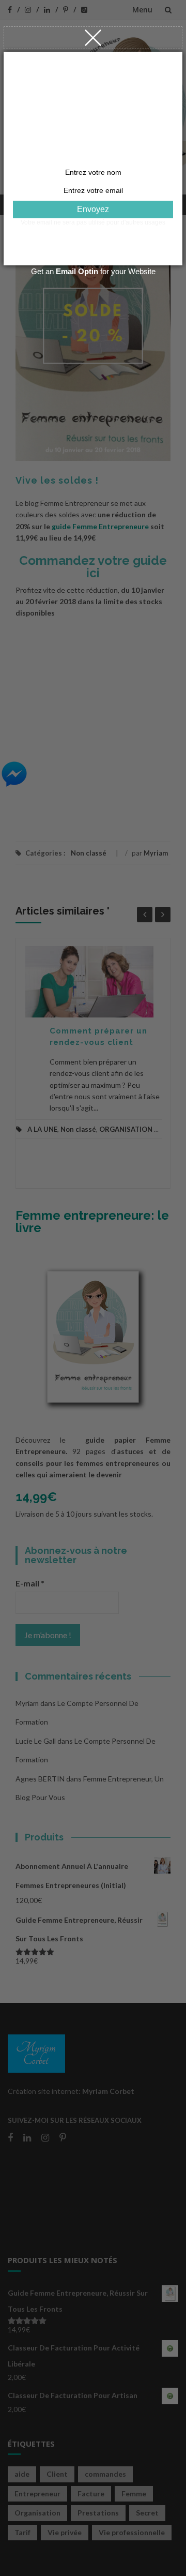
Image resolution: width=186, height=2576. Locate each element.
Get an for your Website (93, 271)
